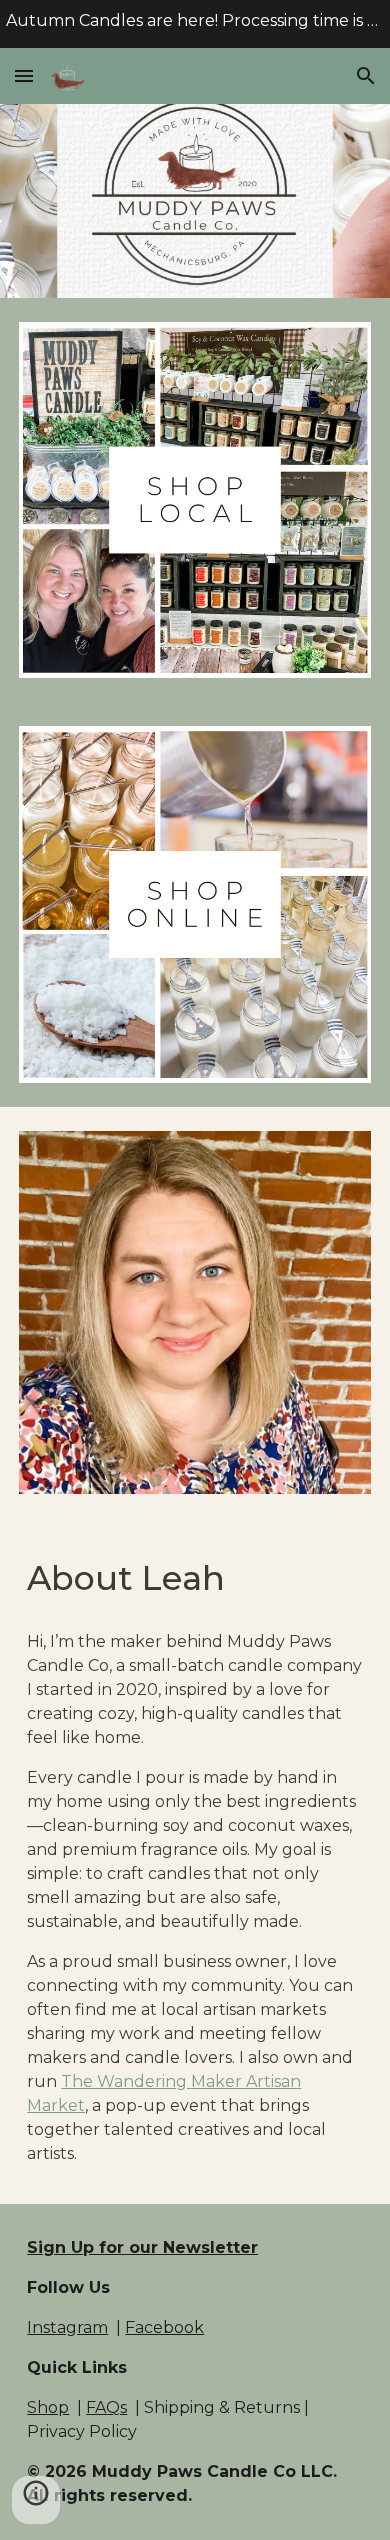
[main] (195, 1579)
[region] (195, 24)
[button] (24, 75)
